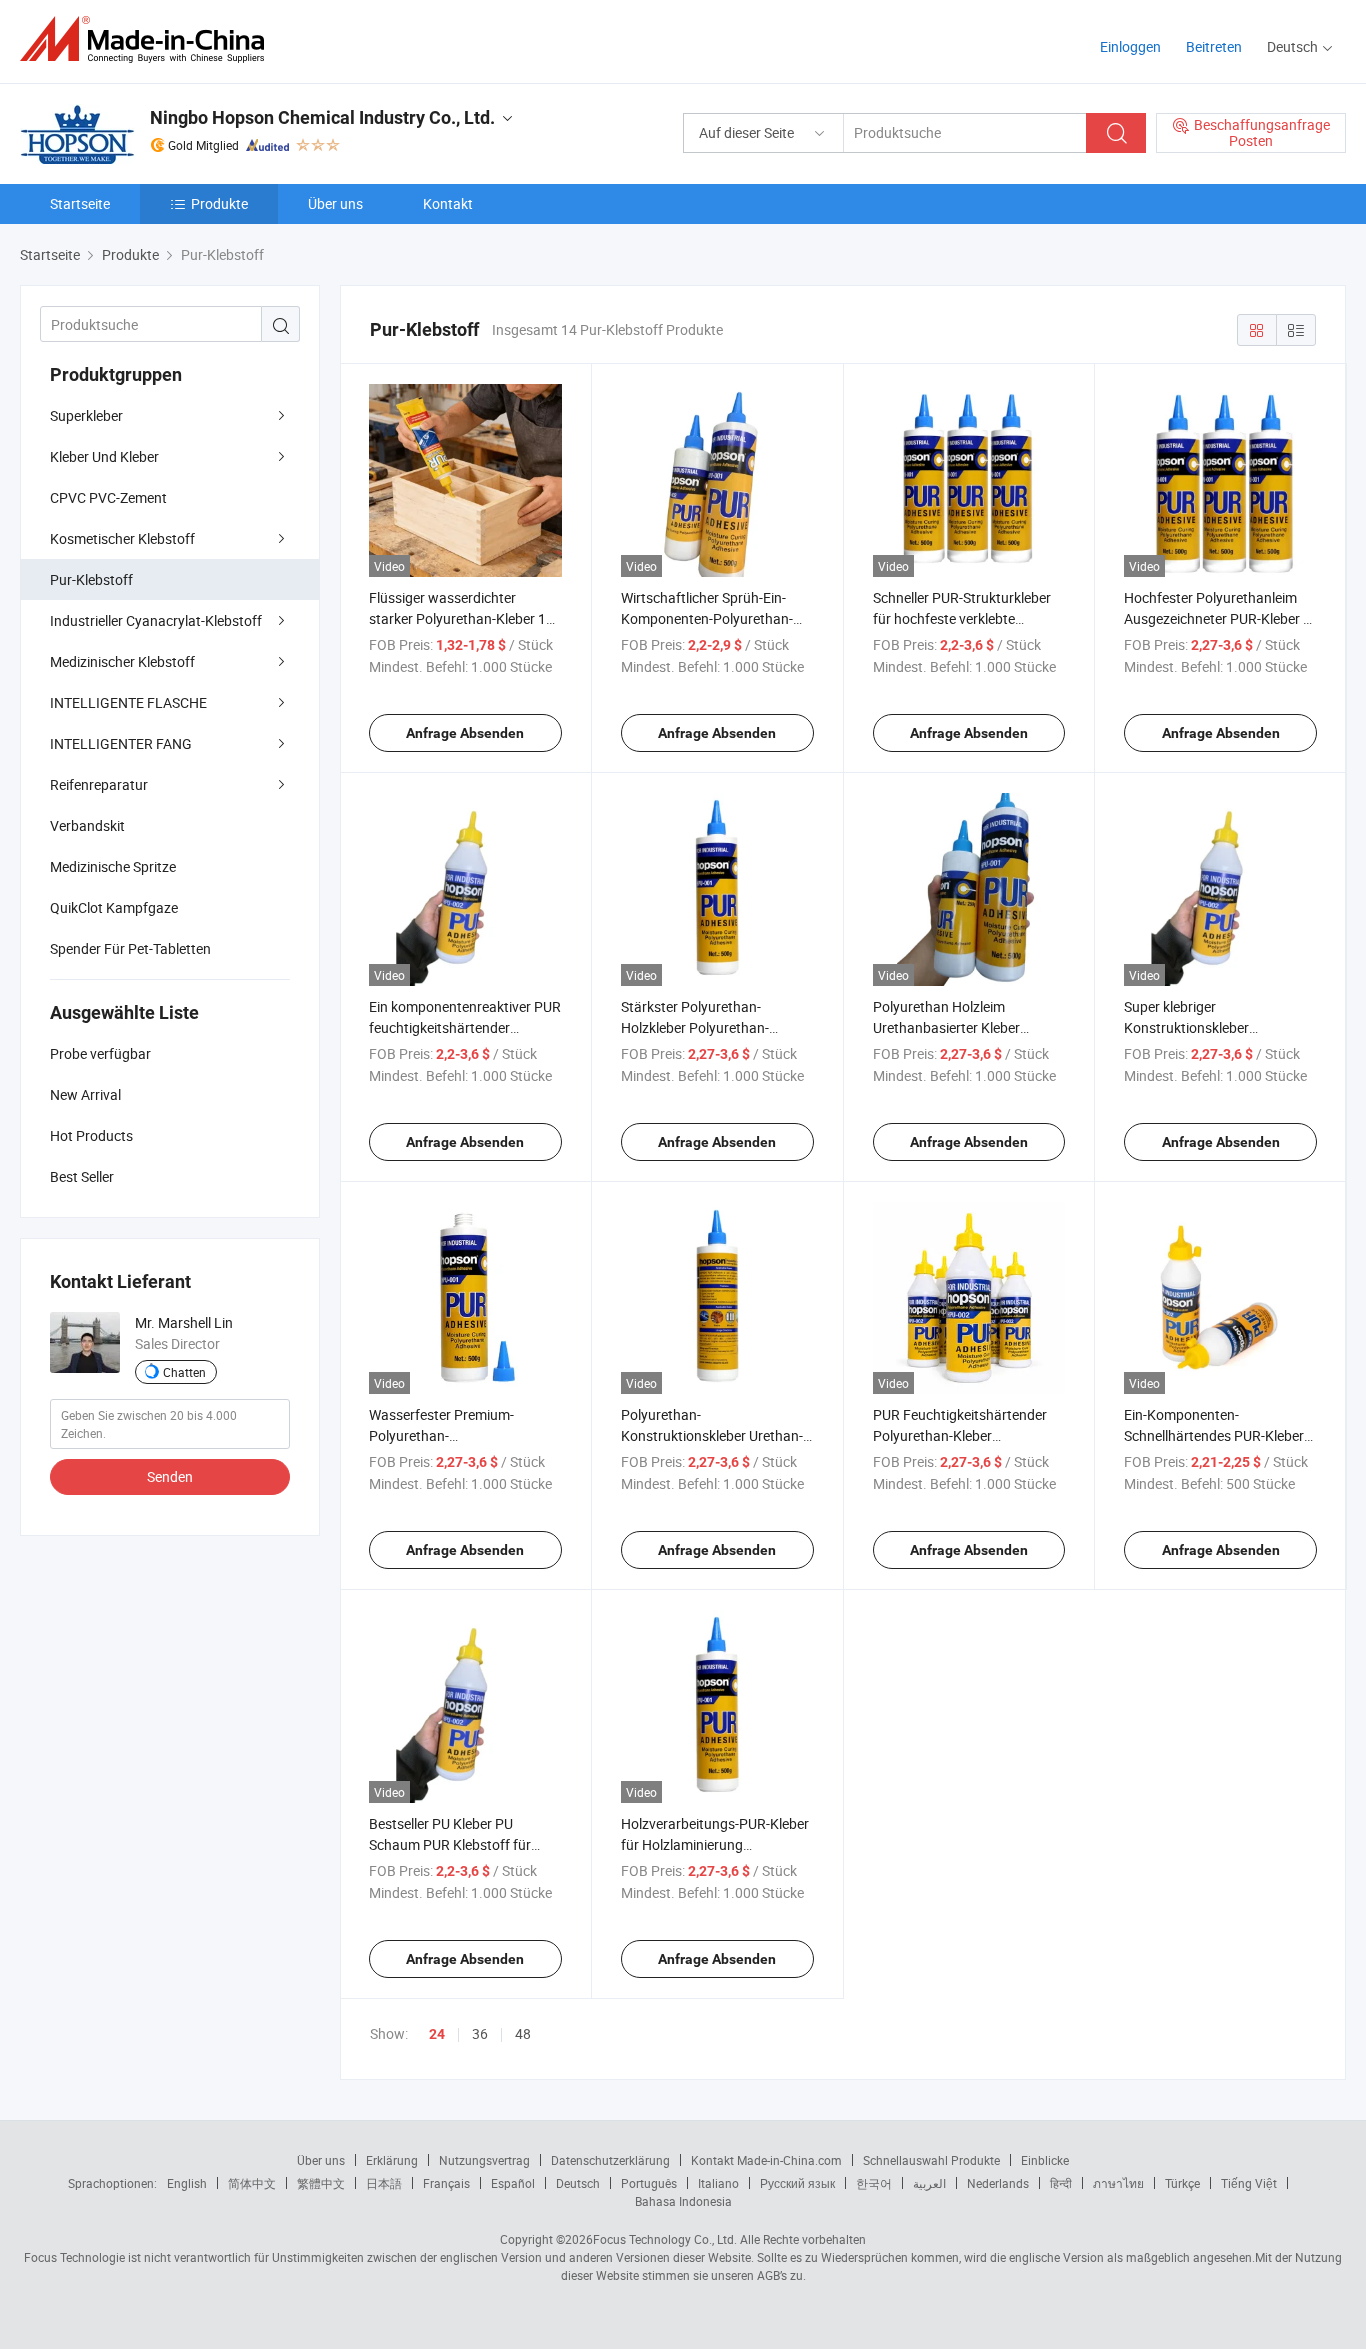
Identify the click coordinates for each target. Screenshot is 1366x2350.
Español (513, 2183)
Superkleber (86, 415)
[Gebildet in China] (148, 39)
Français (446, 2183)
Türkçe (1182, 2183)
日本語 (384, 2183)
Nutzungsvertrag (484, 2160)
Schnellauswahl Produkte (931, 2160)
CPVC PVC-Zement (108, 497)
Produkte (219, 203)
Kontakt (448, 203)
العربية (929, 2183)
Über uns (335, 203)
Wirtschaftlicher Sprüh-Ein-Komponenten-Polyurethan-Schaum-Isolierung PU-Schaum (717, 618)
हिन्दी (1061, 2183)
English (187, 2183)
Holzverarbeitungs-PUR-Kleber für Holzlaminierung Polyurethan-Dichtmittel (715, 1844)
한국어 (874, 2183)
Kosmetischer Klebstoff (122, 538)
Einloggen (1130, 46)
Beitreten (1214, 46)
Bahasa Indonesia (683, 2201)
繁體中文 (321, 2183)
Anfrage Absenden (465, 733)
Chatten (184, 1372)
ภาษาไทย (1118, 2183)
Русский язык (797, 2183)
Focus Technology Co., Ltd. (665, 2239)
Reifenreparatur (99, 784)
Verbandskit (87, 825)
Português (649, 2183)
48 (523, 2033)
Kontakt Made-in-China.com (766, 2160)
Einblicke (1045, 2160)
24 (437, 2034)
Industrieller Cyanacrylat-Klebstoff (156, 620)
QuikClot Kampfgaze (114, 907)
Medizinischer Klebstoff (122, 661)
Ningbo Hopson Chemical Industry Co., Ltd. (322, 117)
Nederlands (998, 2183)
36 (480, 2033)
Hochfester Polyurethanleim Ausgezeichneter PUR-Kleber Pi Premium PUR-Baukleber (1219, 618)
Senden (170, 1476)
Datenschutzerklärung (610, 2160)
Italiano (718, 2183)
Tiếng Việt (1249, 2183)
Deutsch (578, 2183)
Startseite (80, 203)
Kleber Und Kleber (104, 456)
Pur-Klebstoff (91, 579)
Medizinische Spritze (113, 866)
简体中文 (252, 2183)
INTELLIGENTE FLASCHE (128, 702)
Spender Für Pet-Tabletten (130, 948)
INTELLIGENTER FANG (121, 743)
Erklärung (392, 2160)
